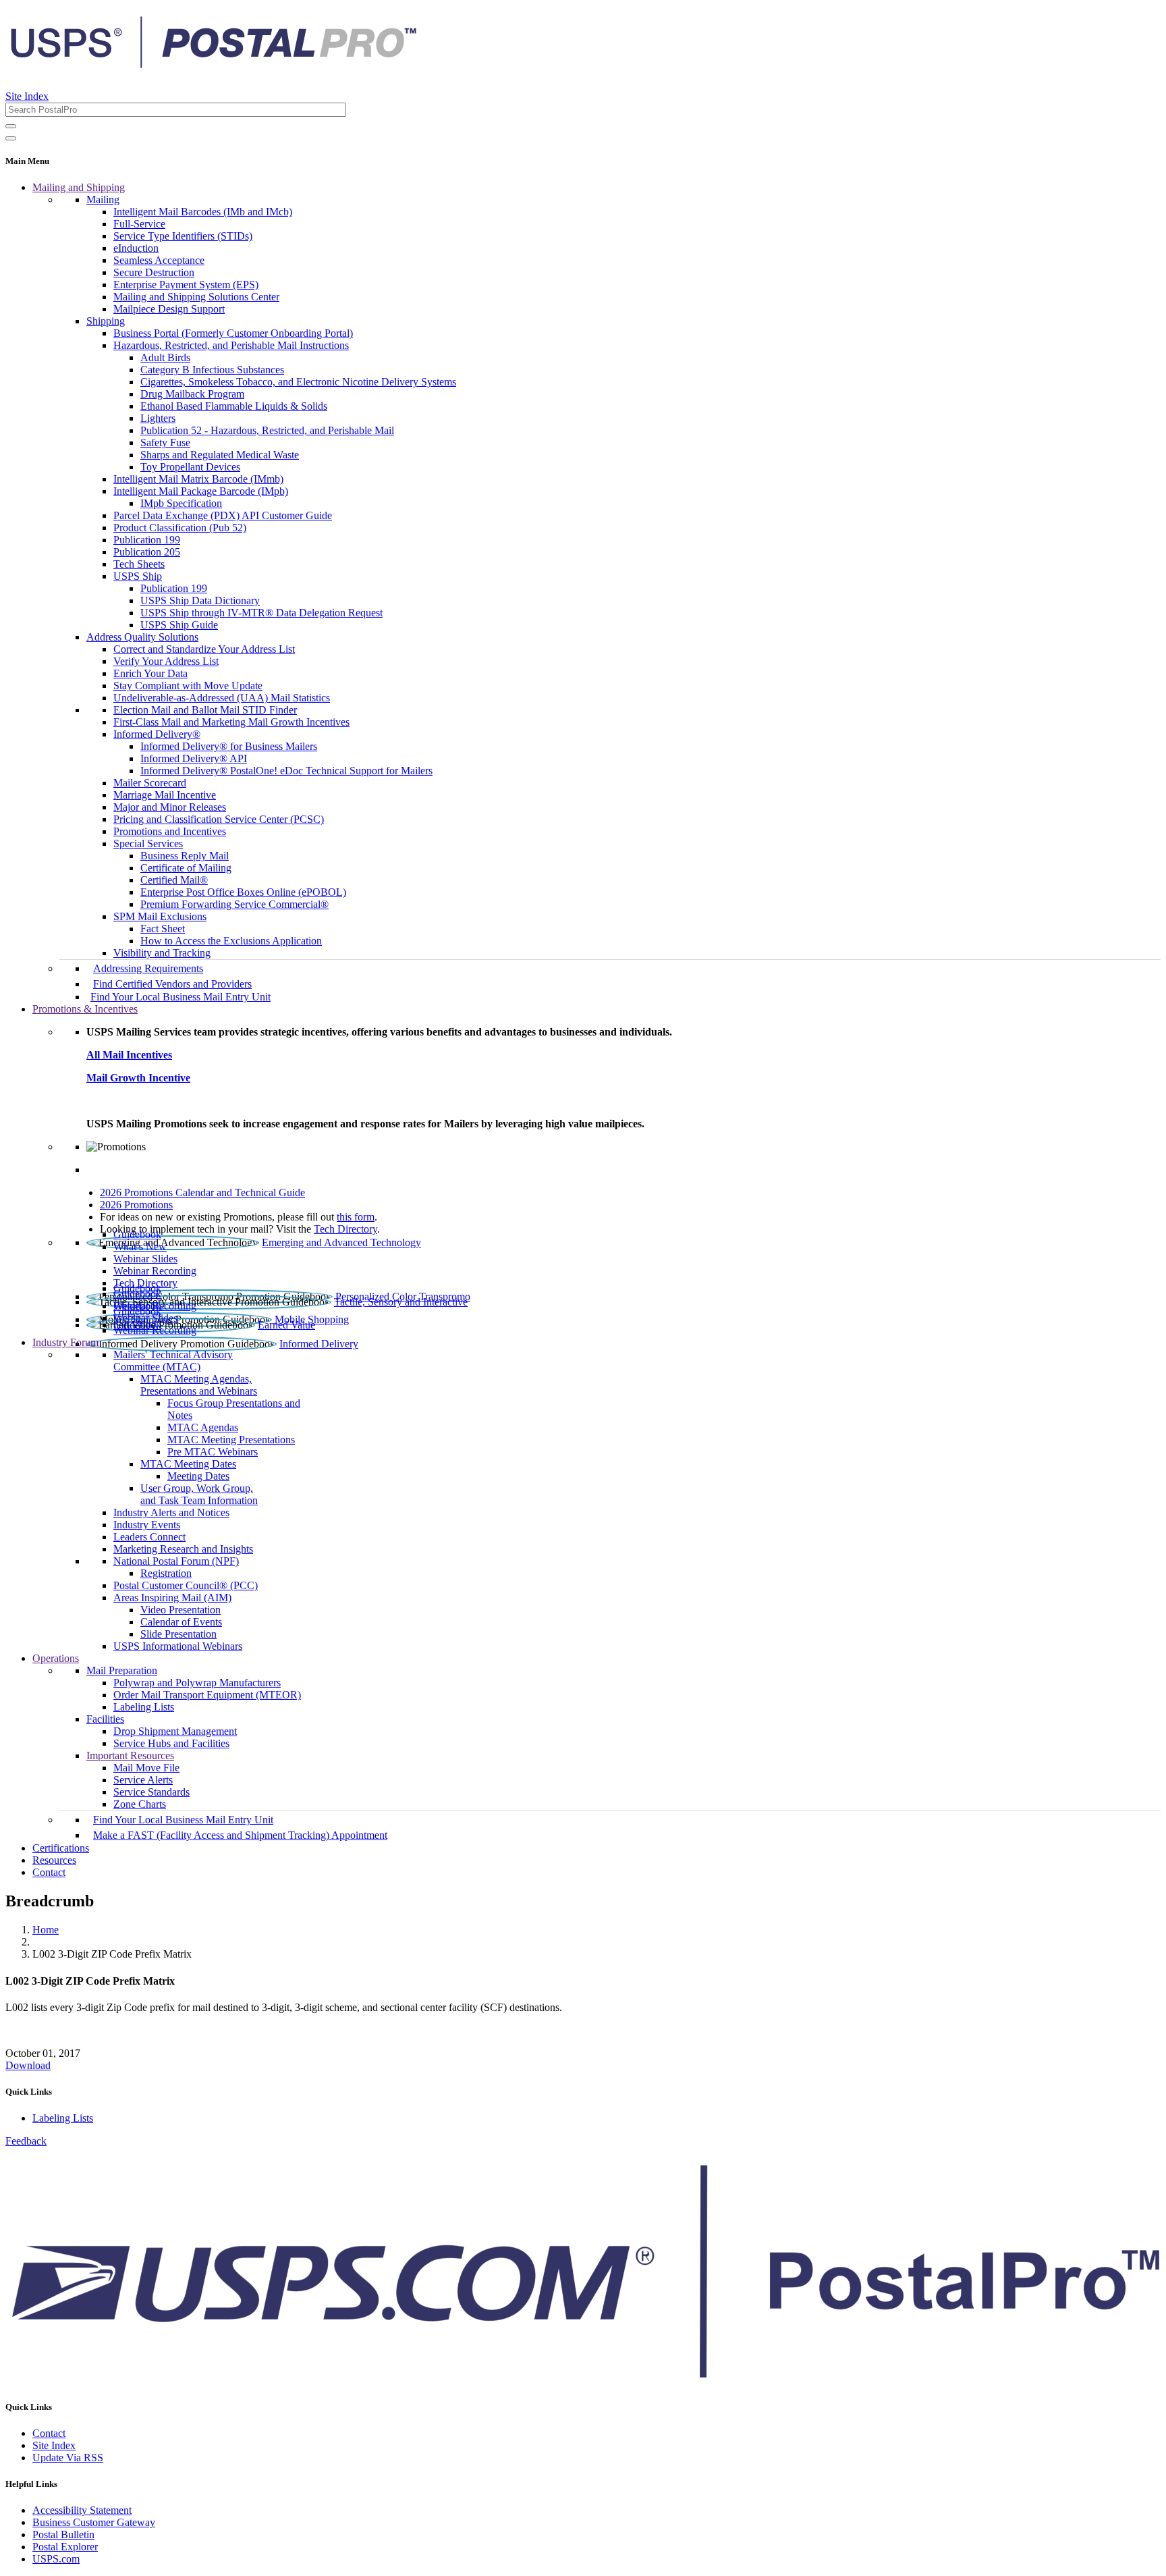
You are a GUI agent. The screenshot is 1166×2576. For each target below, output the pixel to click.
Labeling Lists (144, 1707)
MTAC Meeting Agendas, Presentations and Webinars (199, 1385)
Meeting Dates (198, 1476)
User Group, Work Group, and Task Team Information (199, 1494)
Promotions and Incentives (170, 831)
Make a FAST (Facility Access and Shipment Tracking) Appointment (240, 1835)
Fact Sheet (163, 929)
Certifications (61, 1848)
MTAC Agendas (203, 1427)
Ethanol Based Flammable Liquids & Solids (234, 406)
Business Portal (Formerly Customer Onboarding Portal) (233, 333)
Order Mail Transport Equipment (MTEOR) (207, 1695)
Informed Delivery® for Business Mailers (229, 746)
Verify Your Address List (166, 661)
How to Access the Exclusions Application (231, 941)
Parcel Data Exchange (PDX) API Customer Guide (223, 515)
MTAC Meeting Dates (188, 1464)
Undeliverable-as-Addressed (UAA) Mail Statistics (222, 698)
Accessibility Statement (82, 2510)
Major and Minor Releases (170, 807)
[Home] (213, 63)
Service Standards (151, 1792)
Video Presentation (181, 1610)
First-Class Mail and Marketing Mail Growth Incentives (231, 722)
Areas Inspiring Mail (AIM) (172, 1598)
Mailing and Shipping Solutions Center (196, 297)
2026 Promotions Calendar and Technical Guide (202, 1192)
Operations (56, 1658)
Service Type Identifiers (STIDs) (183, 236)
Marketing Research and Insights (183, 1549)
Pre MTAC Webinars (213, 1452)
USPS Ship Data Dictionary (200, 600)
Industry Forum (65, 1342)
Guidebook (137, 1234)
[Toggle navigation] (11, 138)
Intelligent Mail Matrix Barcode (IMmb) (198, 479)
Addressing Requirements (148, 968)
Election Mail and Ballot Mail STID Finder (205, 710)
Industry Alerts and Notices (171, 1512)
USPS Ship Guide (179, 625)
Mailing (103, 199)
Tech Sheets (139, 564)
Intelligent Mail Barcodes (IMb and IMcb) (203, 212)
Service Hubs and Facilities (171, 1743)
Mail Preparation (122, 1670)
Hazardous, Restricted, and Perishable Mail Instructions (231, 345)
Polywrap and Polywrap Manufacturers (197, 1683)
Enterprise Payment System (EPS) (186, 285)
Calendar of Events (181, 1622)
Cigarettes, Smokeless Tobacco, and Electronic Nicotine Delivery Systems (298, 382)
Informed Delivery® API (194, 758)
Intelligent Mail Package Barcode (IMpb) (201, 491)
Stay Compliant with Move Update (188, 686)
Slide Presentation (178, 1634)
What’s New (140, 1246)
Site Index (27, 96)
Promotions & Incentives (85, 1009)
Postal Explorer (65, 2547)
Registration (166, 1573)
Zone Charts (140, 1804)
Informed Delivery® (157, 734)
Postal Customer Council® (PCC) (186, 1585)
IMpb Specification (181, 503)
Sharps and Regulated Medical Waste (220, 455)
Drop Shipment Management (175, 1731)
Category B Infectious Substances (212, 370)
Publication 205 (147, 552)
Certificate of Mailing (186, 868)
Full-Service (139, 224)
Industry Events (147, 1525)
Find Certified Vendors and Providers (172, 984)
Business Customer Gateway (94, 2522)
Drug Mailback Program (192, 394)
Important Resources (130, 1755)
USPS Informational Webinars (178, 1646)
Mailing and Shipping (79, 187)
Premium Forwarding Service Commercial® (234, 904)
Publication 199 (147, 540)
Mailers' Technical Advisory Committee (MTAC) (173, 1361)
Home (46, 1930)
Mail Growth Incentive (138, 1078)
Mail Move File (146, 1768)
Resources (54, 1860)
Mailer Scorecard (150, 783)
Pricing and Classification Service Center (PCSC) (219, 819)
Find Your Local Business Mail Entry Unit (181, 997)
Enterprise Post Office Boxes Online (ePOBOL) (243, 892)
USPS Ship (138, 576)
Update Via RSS (68, 2458)
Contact (49, 1872)
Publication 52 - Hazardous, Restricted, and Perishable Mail (267, 430)
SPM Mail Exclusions (160, 916)
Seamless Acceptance (159, 260)
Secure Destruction (154, 272)
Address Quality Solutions (142, 637)
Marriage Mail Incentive (165, 795)
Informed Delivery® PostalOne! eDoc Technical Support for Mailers (286, 771)
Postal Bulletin (63, 2534)
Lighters (158, 418)
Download (28, 2065)
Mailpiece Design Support (169, 309)
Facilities (105, 1719)
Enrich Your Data (150, 673)
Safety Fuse (165, 442)
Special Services (148, 843)
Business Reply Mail (185, 856)
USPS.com (56, 2559)
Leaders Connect (149, 1537)
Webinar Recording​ (155, 1271)
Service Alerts (143, 1780)
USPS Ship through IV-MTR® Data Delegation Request (261, 613)
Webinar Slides (145, 1259)
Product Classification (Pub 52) (180, 528)
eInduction (136, 248)
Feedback (26, 2141)
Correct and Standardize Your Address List (204, 649)
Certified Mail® (174, 880)
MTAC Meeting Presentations (231, 1440)
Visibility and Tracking (162, 953)
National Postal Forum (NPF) (176, 1561)
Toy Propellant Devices (190, 467)
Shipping (106, 321)
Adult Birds (165, 357)
